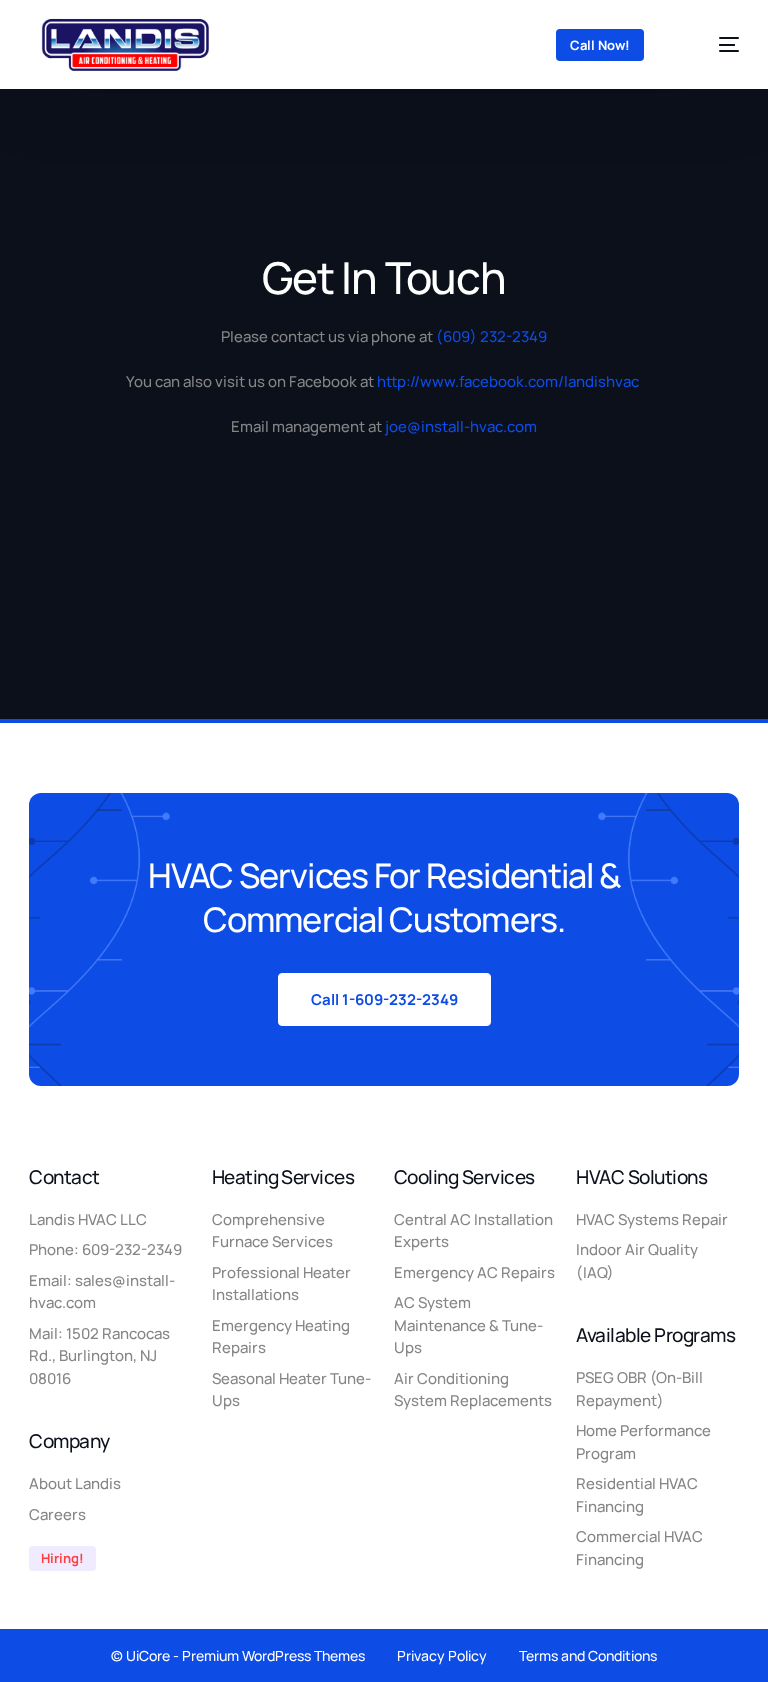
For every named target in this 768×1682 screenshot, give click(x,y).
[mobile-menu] (712, 44)
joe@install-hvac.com (461, 426)
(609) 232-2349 (491, 336)
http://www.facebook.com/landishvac (508, 381)
